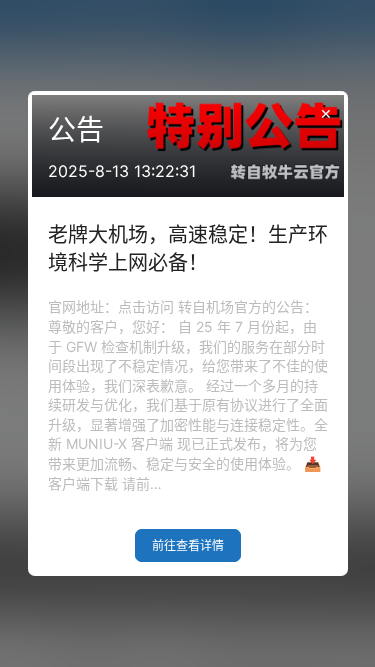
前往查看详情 (188, 545)
